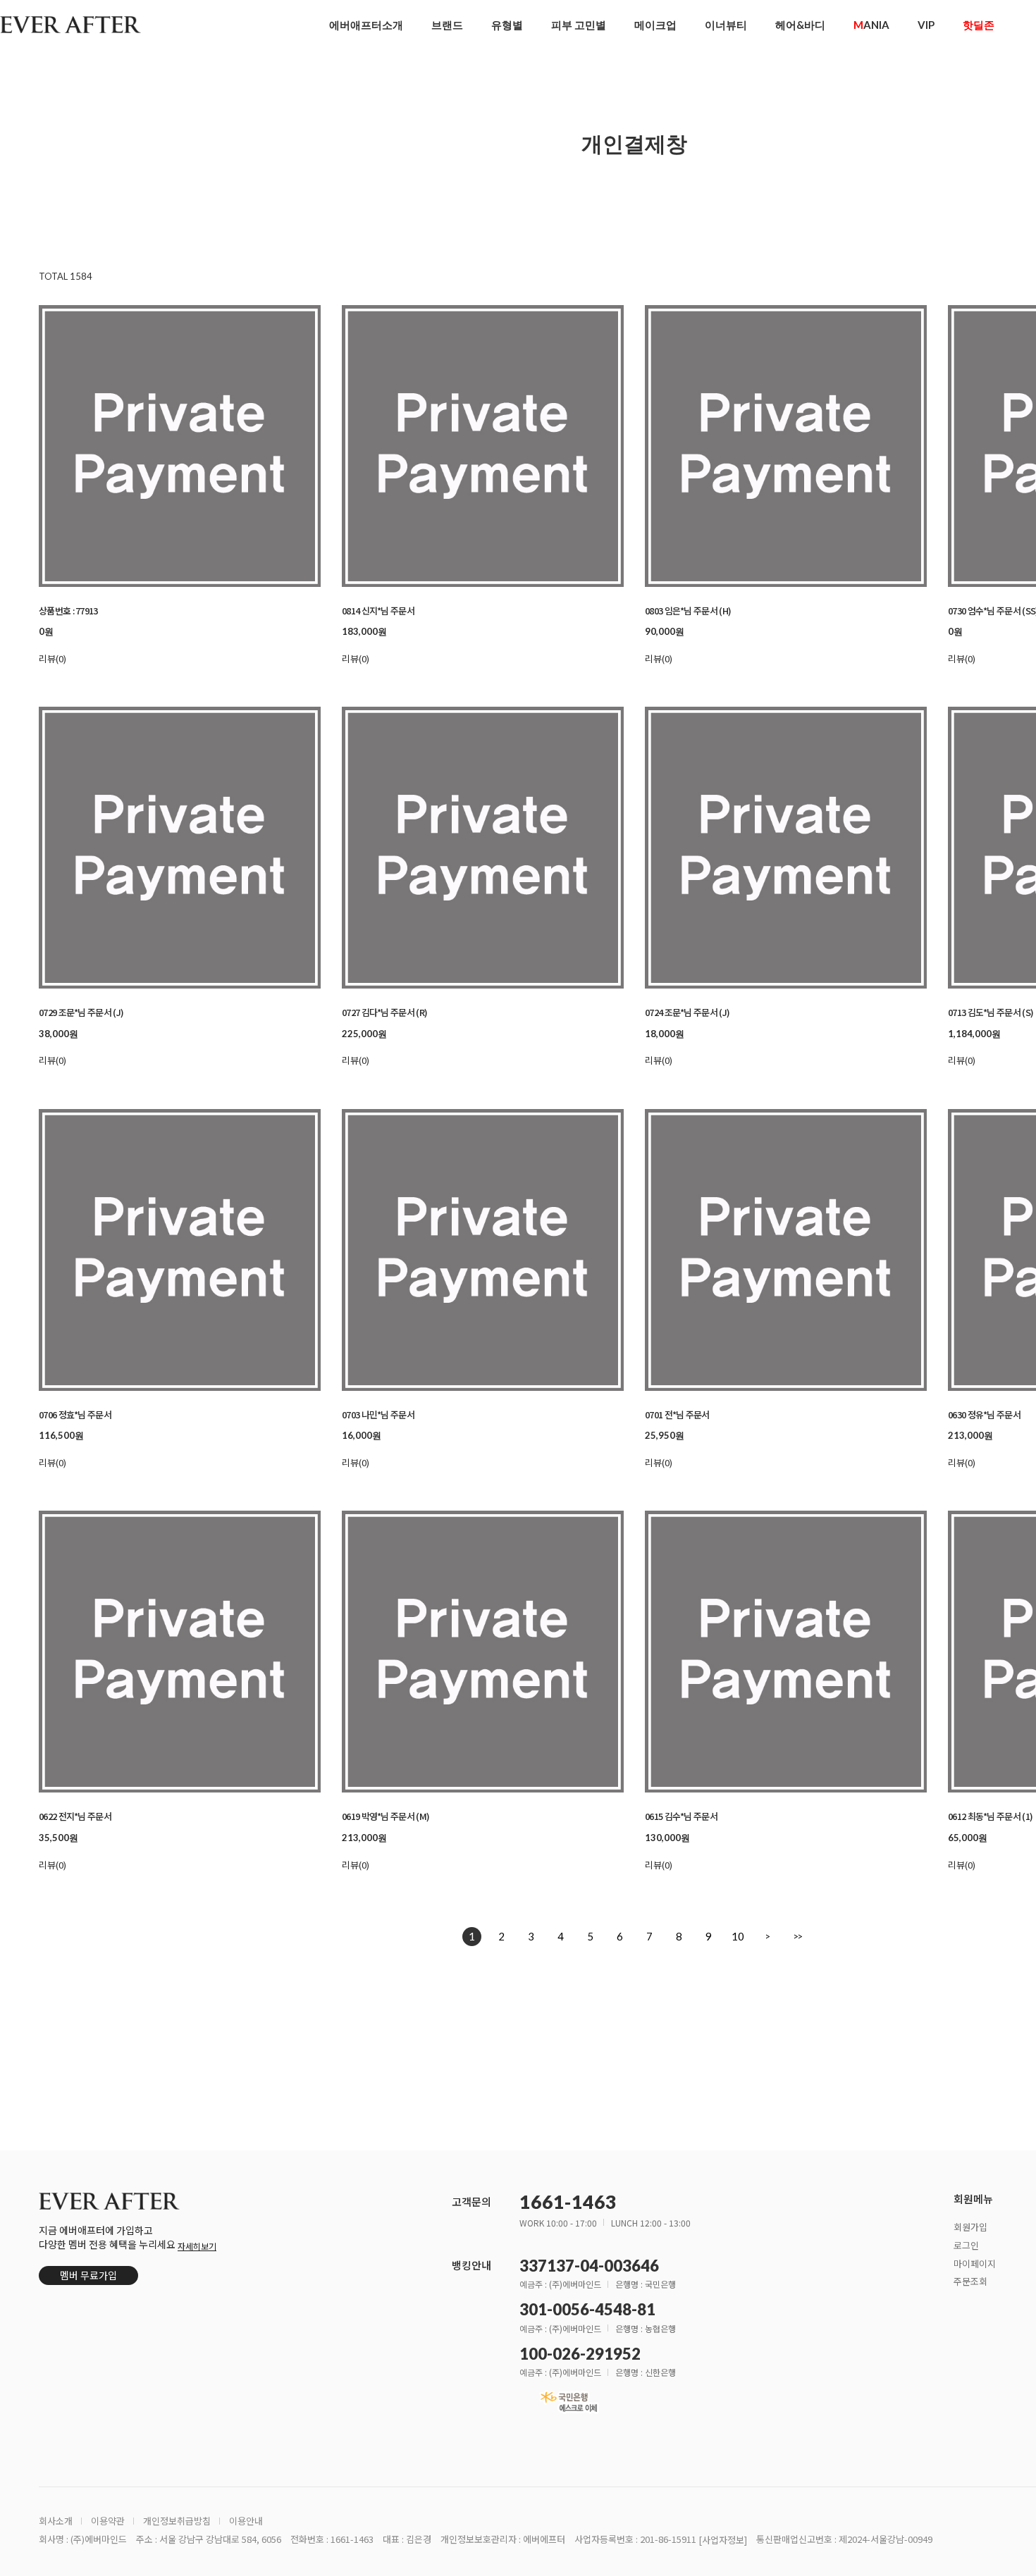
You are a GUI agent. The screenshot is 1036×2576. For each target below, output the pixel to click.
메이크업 (655, 25)
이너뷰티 (726, 25)
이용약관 (108, 2521)
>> (797, 1936)
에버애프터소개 (366, 25)
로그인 (966, 2244)
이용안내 (246, 2521)
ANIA (871, 25)
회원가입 (970, 2226)
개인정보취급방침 (177, 2521)
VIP (926, 25)
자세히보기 (197, 2246)
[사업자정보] (723, 2540)
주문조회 (970, 2281)
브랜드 (447, 25)
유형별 (507, 25)
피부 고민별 (579, 25)
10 (738, 1936)
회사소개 (56, 2521)
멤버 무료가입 (88, 2275)
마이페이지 (975, 2263)
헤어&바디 (800, 25)
